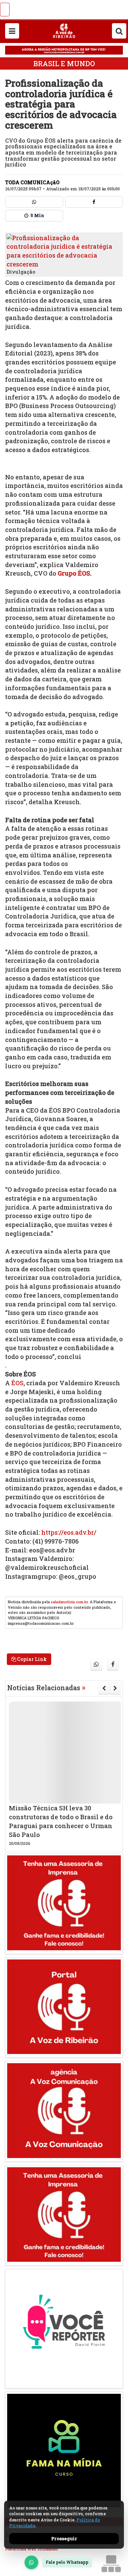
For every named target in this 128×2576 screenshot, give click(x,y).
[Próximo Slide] (115, 1688)
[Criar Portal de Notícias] (111, 2564)
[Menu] (12, 31)
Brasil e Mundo (64, 63)
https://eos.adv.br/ (69, 1532)
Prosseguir (64, 2538)
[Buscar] (119, 31)
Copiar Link (31, 1659)
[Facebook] (94, 202)
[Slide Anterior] (104, 1688)
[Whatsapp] (34, 202)
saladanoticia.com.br (69, 1602)
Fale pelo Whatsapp (67, 2562)
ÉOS (17, 1383)
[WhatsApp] (31, 2562)
